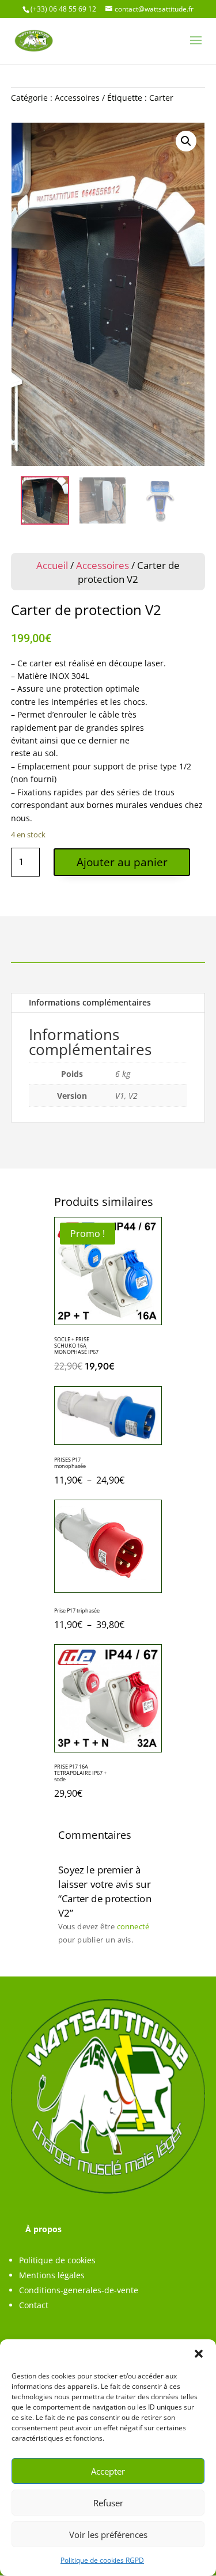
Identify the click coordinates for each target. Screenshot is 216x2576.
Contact (34, 2305)
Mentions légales (52, 2275)
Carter (161, 98)
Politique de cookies (57, 2260)
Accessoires (77, 98)
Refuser (108, 2503)
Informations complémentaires (90, 1002)
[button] (199, 2354)
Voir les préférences (108, 2535)
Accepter (108, 2471)
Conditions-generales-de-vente (79, 2290)
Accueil (52, 565)
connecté (133, 1926)
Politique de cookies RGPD (102, 2560)
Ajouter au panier (122, 862)
